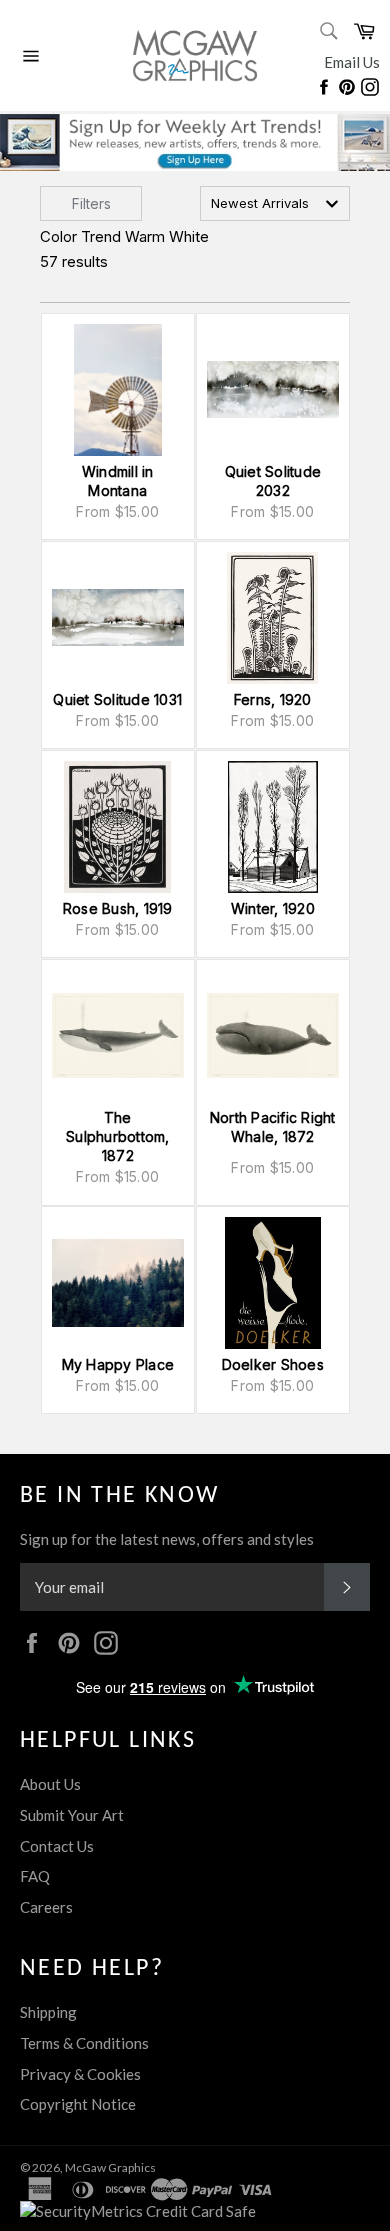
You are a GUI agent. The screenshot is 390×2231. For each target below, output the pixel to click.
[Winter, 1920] (273, 827)
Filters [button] (91, 203)
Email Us (352, 62)
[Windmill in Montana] (118, 390)
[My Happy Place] (118, 1283)
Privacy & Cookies (80, 2074)
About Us (50, 1784)
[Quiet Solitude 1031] (118, 618)
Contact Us (57, 1846)
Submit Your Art (72, 1815)
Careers (46, 1907)
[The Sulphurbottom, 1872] (118, 1036)
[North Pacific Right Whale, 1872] (273, 1036)
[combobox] (275, 203)
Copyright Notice (78, 2104)
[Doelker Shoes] (273, 1283)
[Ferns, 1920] (273, 618)
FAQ (35, 1876)
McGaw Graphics (110, 2167)
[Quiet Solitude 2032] (273, 390)
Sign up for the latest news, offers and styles (167, 1539)
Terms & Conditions (84, 2043)
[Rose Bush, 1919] (118, 827)
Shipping (48, 2012)
